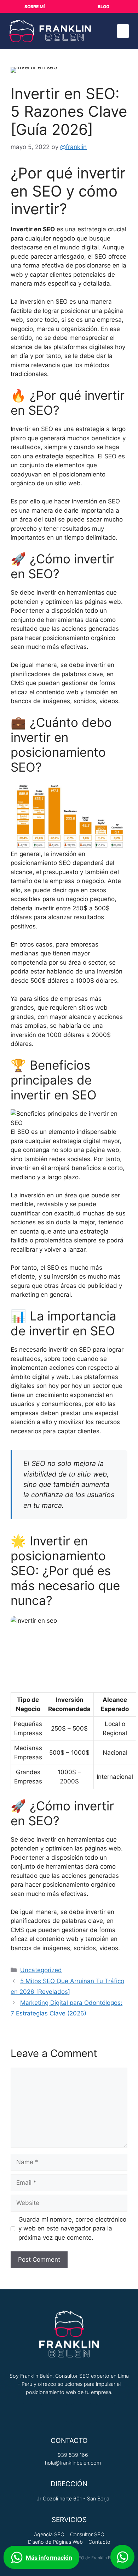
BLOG (103, 7)
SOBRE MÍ (34, 7)
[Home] (106, 2413)
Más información (49, 2558)
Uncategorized (41, 1970)
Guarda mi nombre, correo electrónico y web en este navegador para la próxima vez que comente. (72, 2229)
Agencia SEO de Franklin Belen (89, 2558)
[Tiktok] (32, 2413)
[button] (123, 31)
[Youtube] (57, 2413)
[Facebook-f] (81, 2413)
